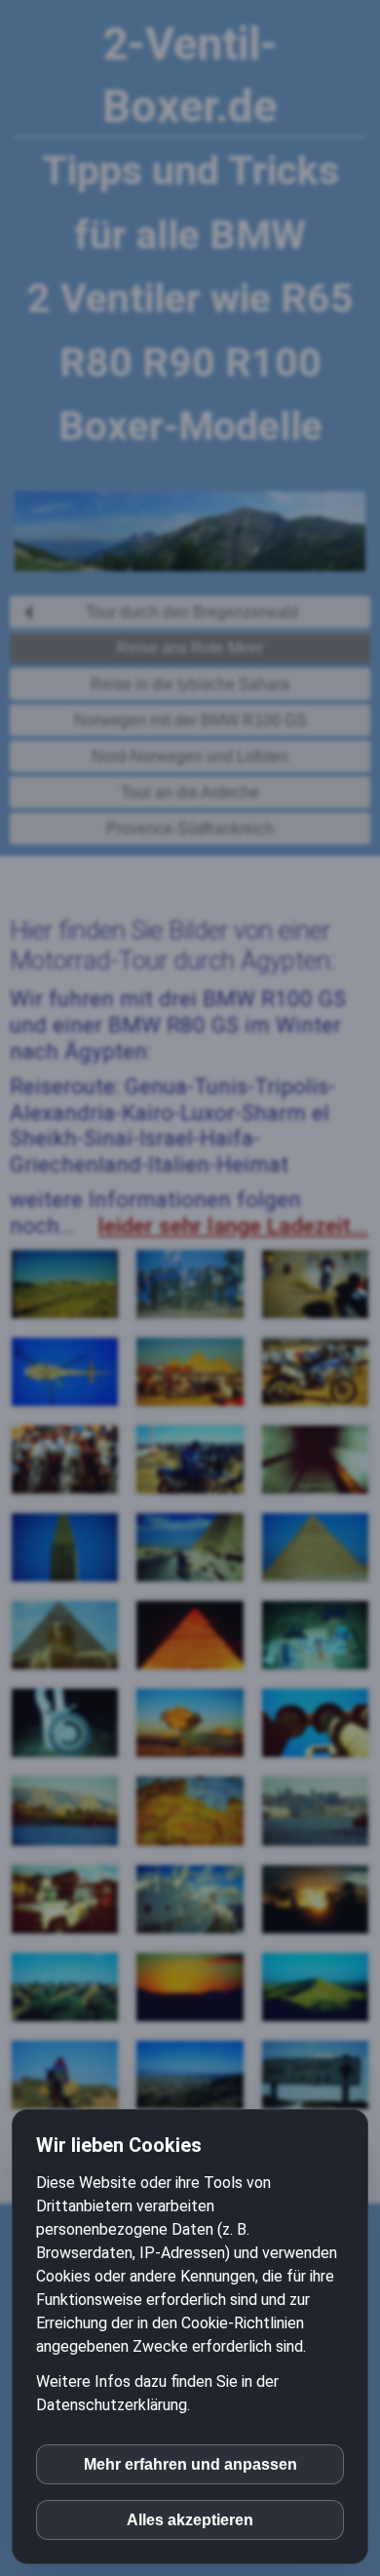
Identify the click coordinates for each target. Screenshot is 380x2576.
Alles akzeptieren (190, 2520)
